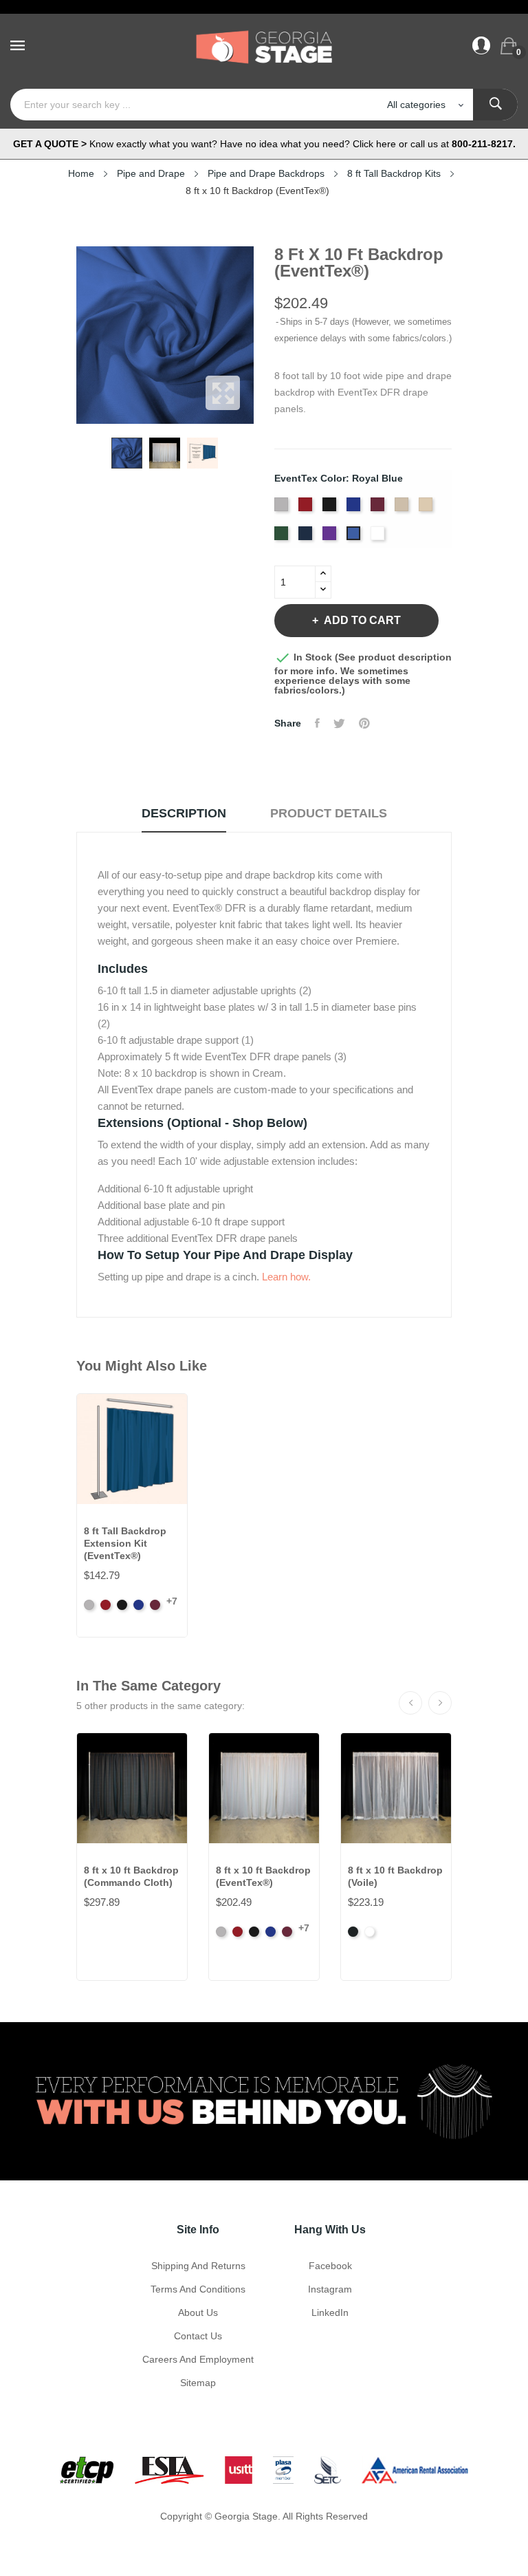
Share (317, 723)
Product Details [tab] (329, 813)
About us (198, 2312)
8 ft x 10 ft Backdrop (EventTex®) (263, 1876)
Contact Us (198, 2336)
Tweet (339, 723)
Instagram (330, 2289)
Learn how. (286, 1277)
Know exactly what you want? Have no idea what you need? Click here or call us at (264, 144)
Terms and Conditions (198, 2289)
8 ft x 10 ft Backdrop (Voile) (395, 1876)
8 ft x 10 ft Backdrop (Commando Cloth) (131, 1876)
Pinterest (364, 723)
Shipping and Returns (198, 2266)
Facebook (330, 2266)
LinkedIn (330, 2312)
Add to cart (362, 620)
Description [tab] (184, 813)
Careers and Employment (198, 2359)
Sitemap (198, 2383)
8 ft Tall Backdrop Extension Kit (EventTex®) (125, 1543)
